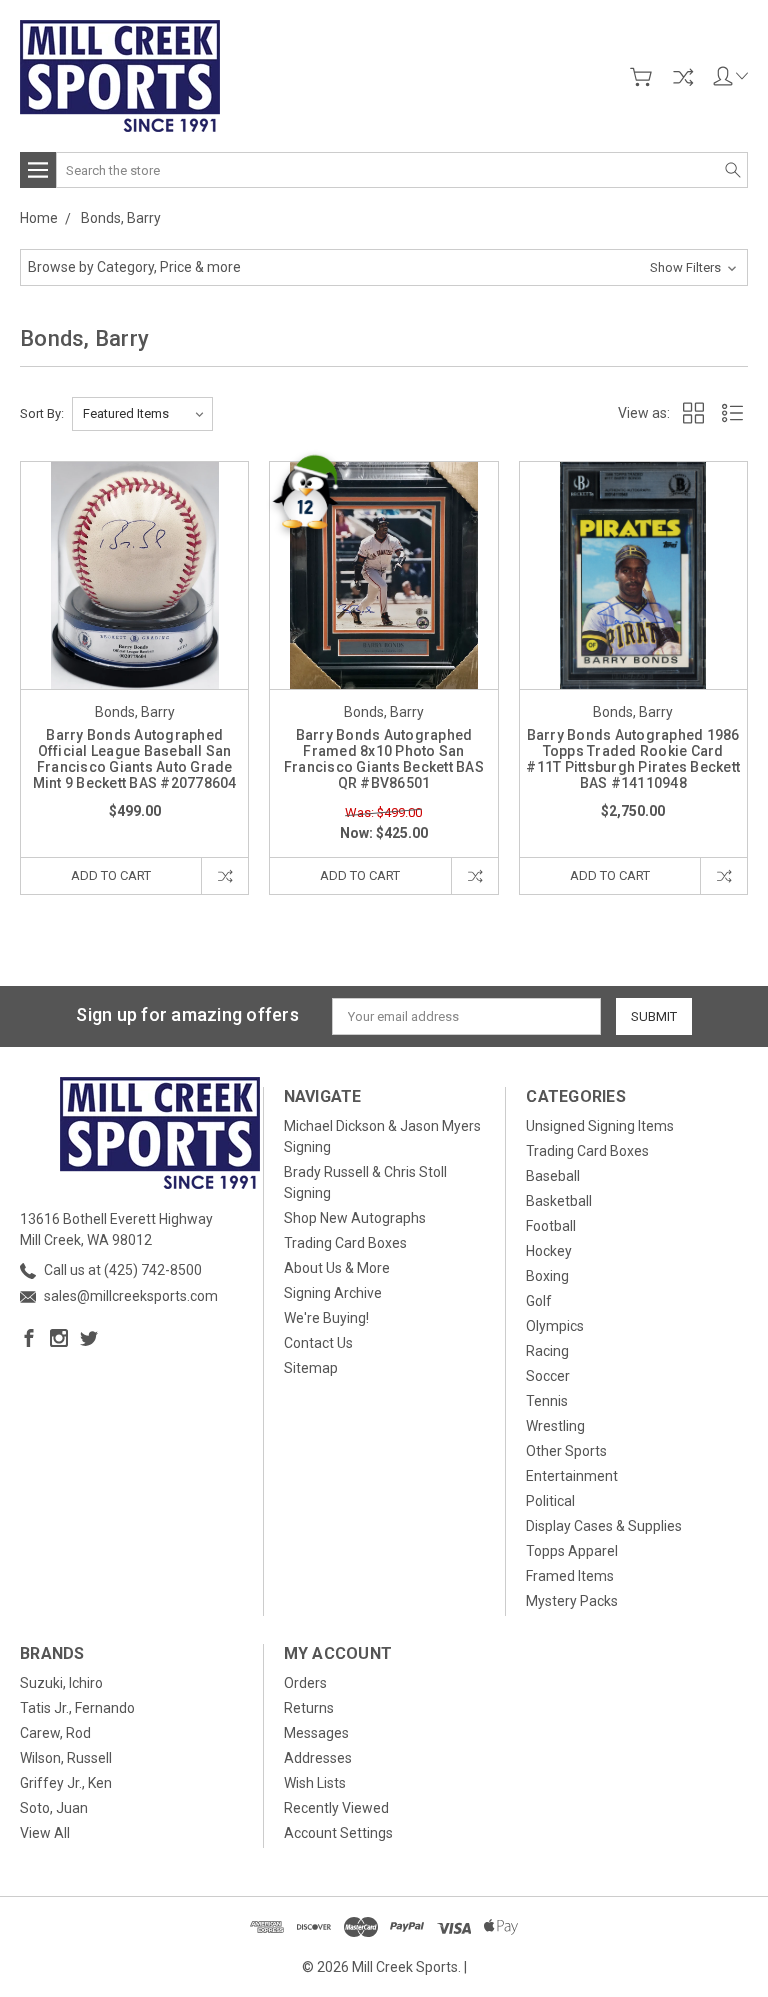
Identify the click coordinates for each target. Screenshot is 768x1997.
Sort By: (42, 413)
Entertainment (572, 1476)
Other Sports (566, 1451)
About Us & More (337, 1268)
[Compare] (683, 77)
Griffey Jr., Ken (66, 1783)
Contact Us (318, 1343)
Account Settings (338, 1833)
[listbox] (142, 414)
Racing (547, 1351)
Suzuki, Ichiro (61, 1683)
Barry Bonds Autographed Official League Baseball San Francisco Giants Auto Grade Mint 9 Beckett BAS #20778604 (135, 759)
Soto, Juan (54, 1808)
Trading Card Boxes (345, 1243)
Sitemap (311, 1368)
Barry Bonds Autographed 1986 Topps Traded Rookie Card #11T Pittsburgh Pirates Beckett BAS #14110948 (633, 759)
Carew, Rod (55, 1733)
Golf (539, 1301)
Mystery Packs (572, 1601)
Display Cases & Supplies (604, 1526)
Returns (309, 1708)
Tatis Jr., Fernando (77, 1708)
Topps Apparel (572, 1551)
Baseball (553, 1176)
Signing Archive (333, 1293)
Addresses (318, 1758)
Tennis (547, 1401)
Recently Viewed (336, 1808)
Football (551, 1226)
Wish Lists (315, 1783)
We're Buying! (326, 1318)
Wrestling (555, 1426)
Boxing (547, 1276)
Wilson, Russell (66, 1758)
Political (550, 1501)
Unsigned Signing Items (600, 1126)
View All (45, 1833)
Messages (316, 1733)
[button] (384, 267)
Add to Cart (111, 875)
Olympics (555, 1326)
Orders (305, 1683)
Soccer (548, 1376)
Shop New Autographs (355, 1218)
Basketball (559, 1201)
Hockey (549, 1251)
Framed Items (570, 1576)
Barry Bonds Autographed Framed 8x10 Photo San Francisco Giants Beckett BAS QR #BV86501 (384, 759)
